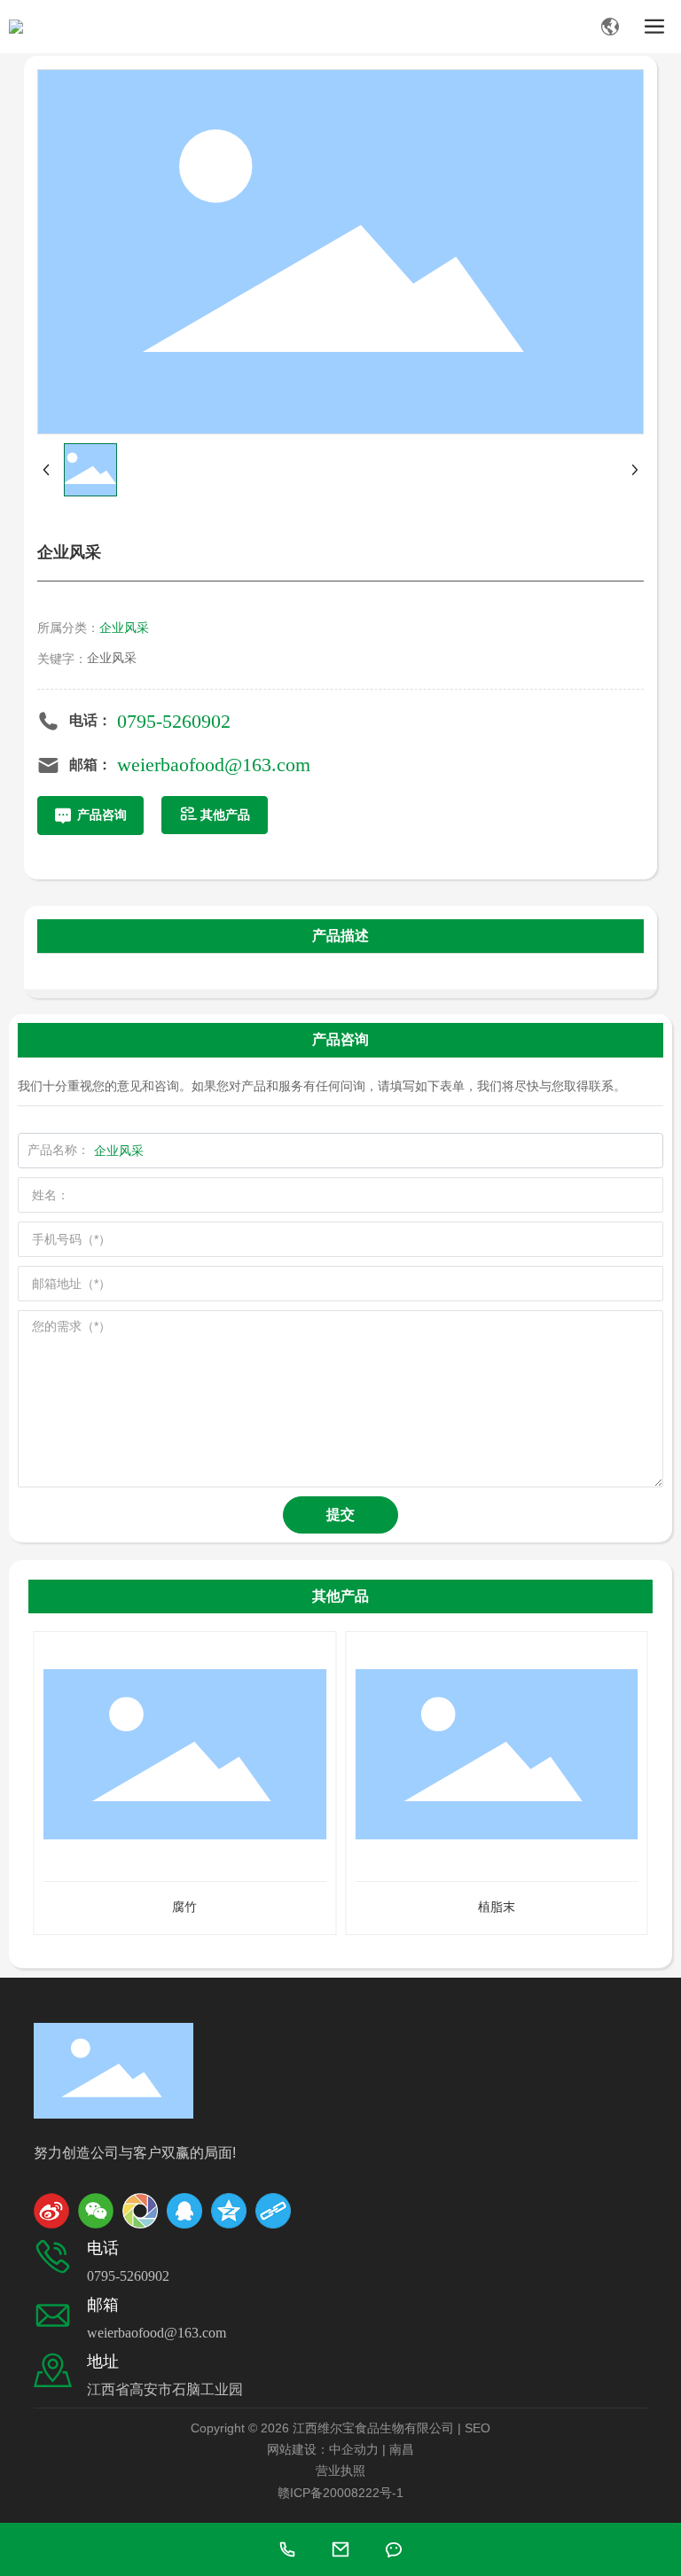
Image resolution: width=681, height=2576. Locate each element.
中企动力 (354, 2449)
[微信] (96, 2211)
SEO (477, 2428)
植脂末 (497, 1907)
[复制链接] (273, 2211)
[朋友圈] (140, 2211)
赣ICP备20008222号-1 (340, 2493)
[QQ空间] (229, 2211)
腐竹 (184, 1907)
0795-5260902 (174, 721)
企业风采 (124, 628)
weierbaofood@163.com (214, 765)
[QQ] (184, 2211)
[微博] (51, 2211)
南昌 (402, 2449)
